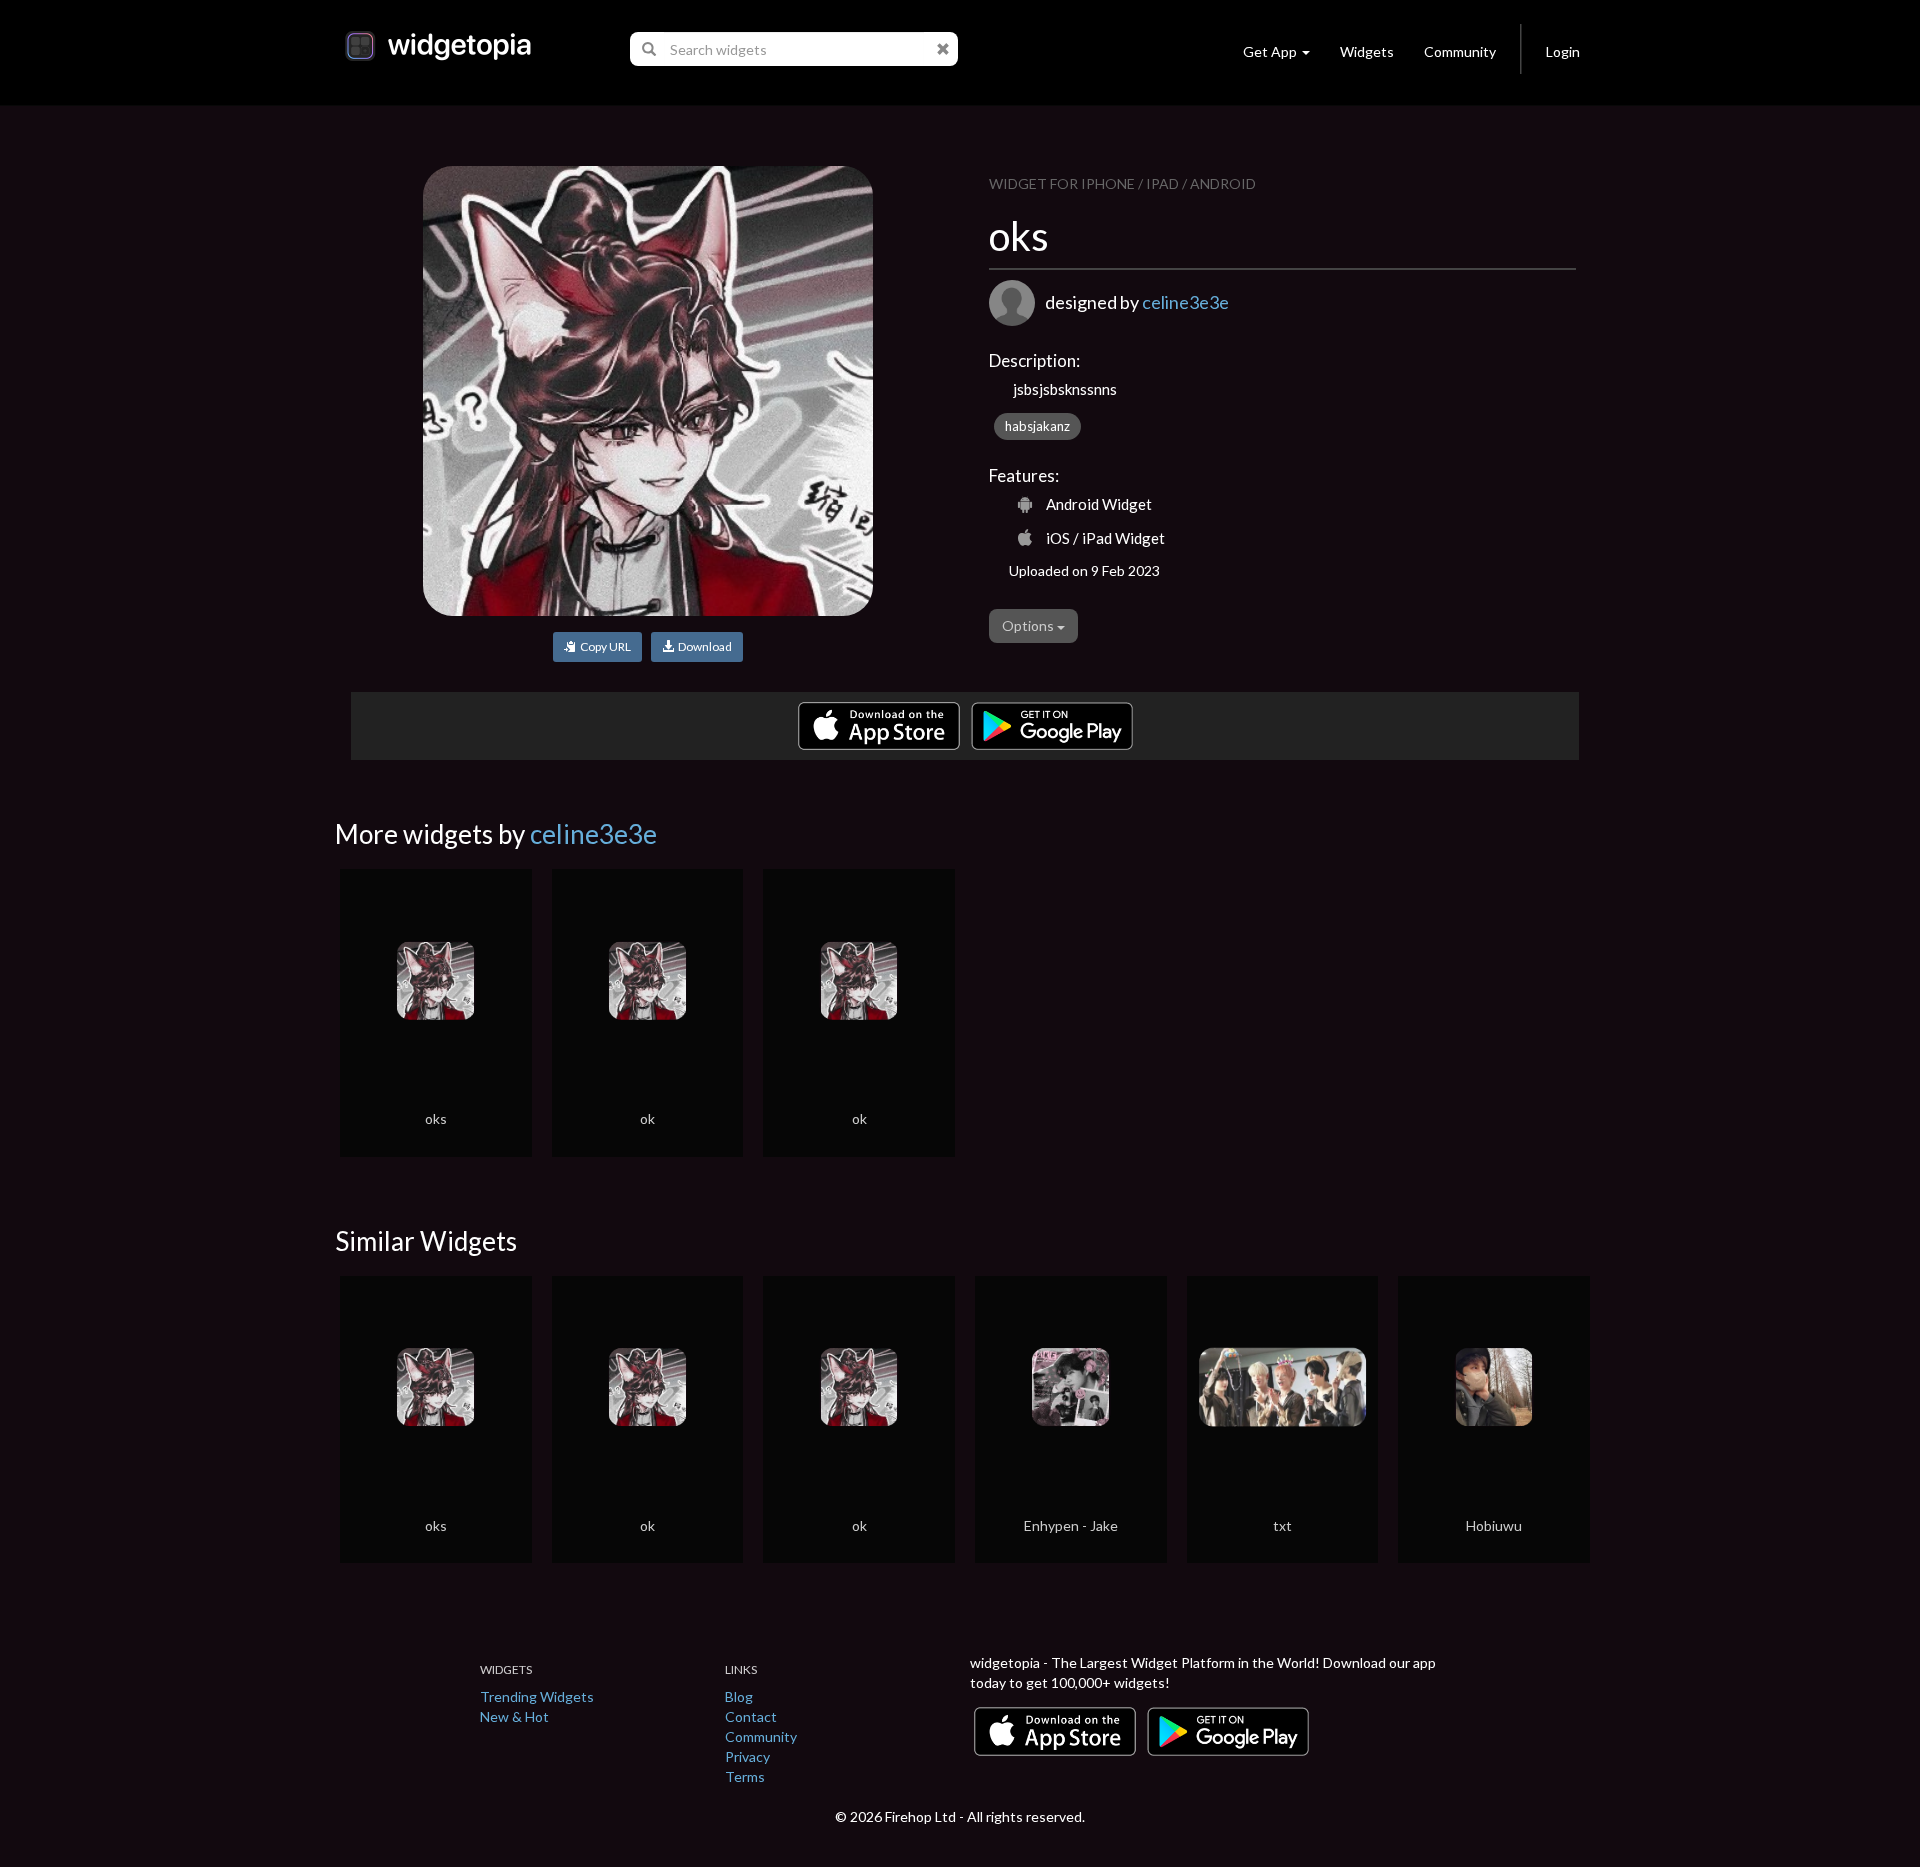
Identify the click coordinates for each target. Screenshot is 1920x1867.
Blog (739, 1696)
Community (1460, 51)
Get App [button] (1270, 51)
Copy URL (603, 646)
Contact (751, 1716)
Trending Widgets (537, 1696)
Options (1029, 625)
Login (1563, 51)
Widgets (1367, 51)
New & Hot (514, 1716)
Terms (745, 1776)
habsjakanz (1037, 426)
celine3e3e (1185, 302)
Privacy (747, 1756)
